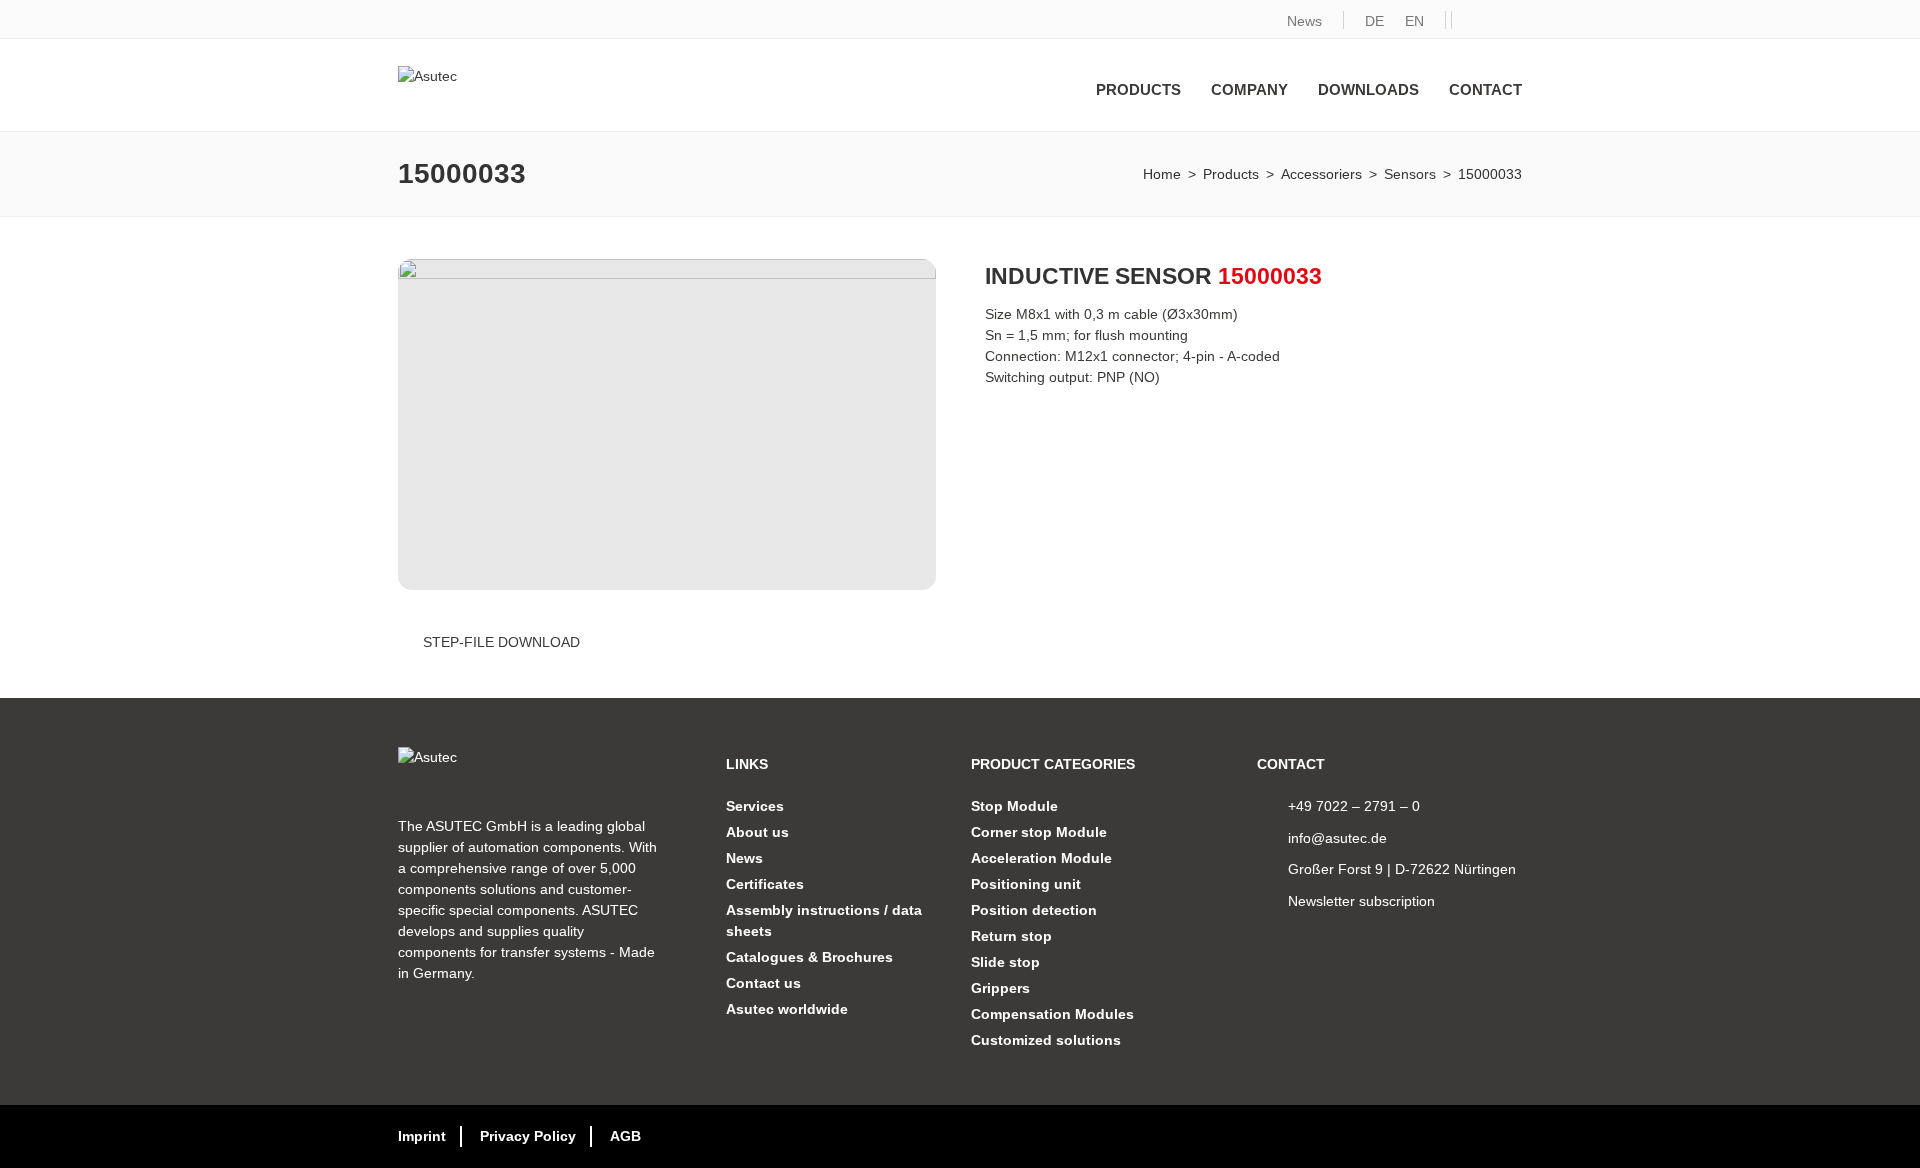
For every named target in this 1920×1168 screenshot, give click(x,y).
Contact (1485, 89)
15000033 (1490, 174)
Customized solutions (1046, 1040)
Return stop (1011, 936)
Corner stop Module (1039, 832)
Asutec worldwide (787, 1009)
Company (1249, 89)
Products (1138, 89)
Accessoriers (1321, 174)
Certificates (765, 884)
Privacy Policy (528, 1136)
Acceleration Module (1041, 858)
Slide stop (1005, 962)
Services (755, 806)
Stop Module (1014, 806)
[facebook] (1504, 21)
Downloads (1368, 89)
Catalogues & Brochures (809, 957)
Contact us (763, 983)
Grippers (1000, 988)
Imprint (422, 1136)
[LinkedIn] (1469, 21)
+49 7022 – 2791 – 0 (1354, 806)
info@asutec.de (1337, 838)
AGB (625, 1136)
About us (757, 832)
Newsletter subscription (1361, 901)
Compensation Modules (1052, 1014)
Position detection (1034, 910)
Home (1162, 174)
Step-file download (501, 642)
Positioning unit (1026, 884)
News (1304, 21)
